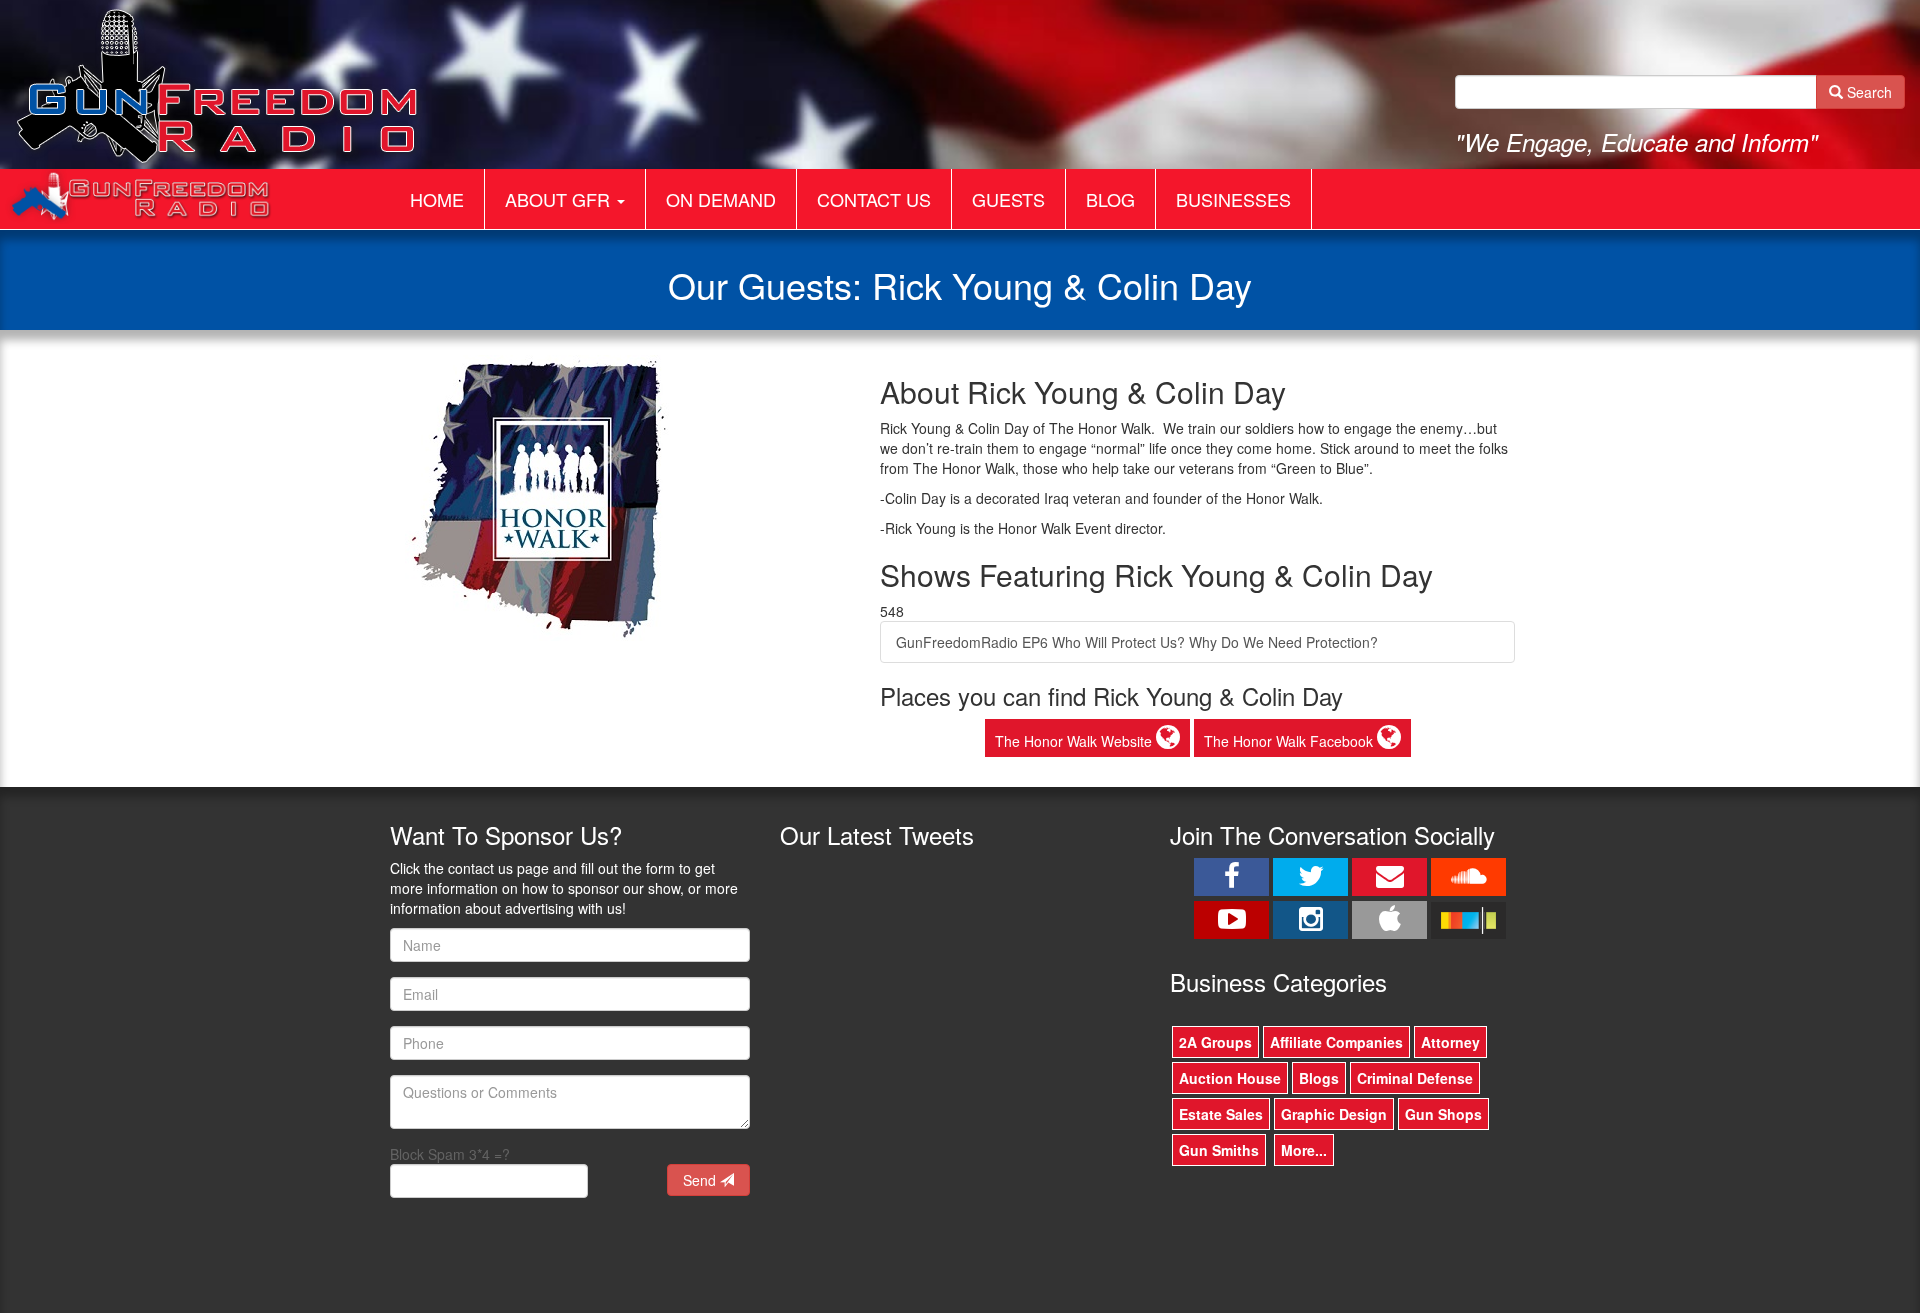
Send (701, 1180)
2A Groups (1215, 1042)
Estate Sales (1221, 1114)
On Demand (721, 199)
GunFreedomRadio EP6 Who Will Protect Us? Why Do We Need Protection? (1137, 642)
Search (1867, 92)
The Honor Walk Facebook (1290, 741)
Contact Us (874, 199)
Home (437, 199)
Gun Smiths (1219, 1150)
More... (1304, 1150)
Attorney (1450, 1042)
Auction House (1230, 1078)
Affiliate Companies (1336, 1042)
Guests (1008, 199)
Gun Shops (1443, 1114)
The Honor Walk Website (1075, 741)
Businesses (1233, 199)
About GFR (560, 199)
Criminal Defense (1415, 1078)
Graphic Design (1334, 1114)
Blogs (1319, 1078)
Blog (1110, 199)
